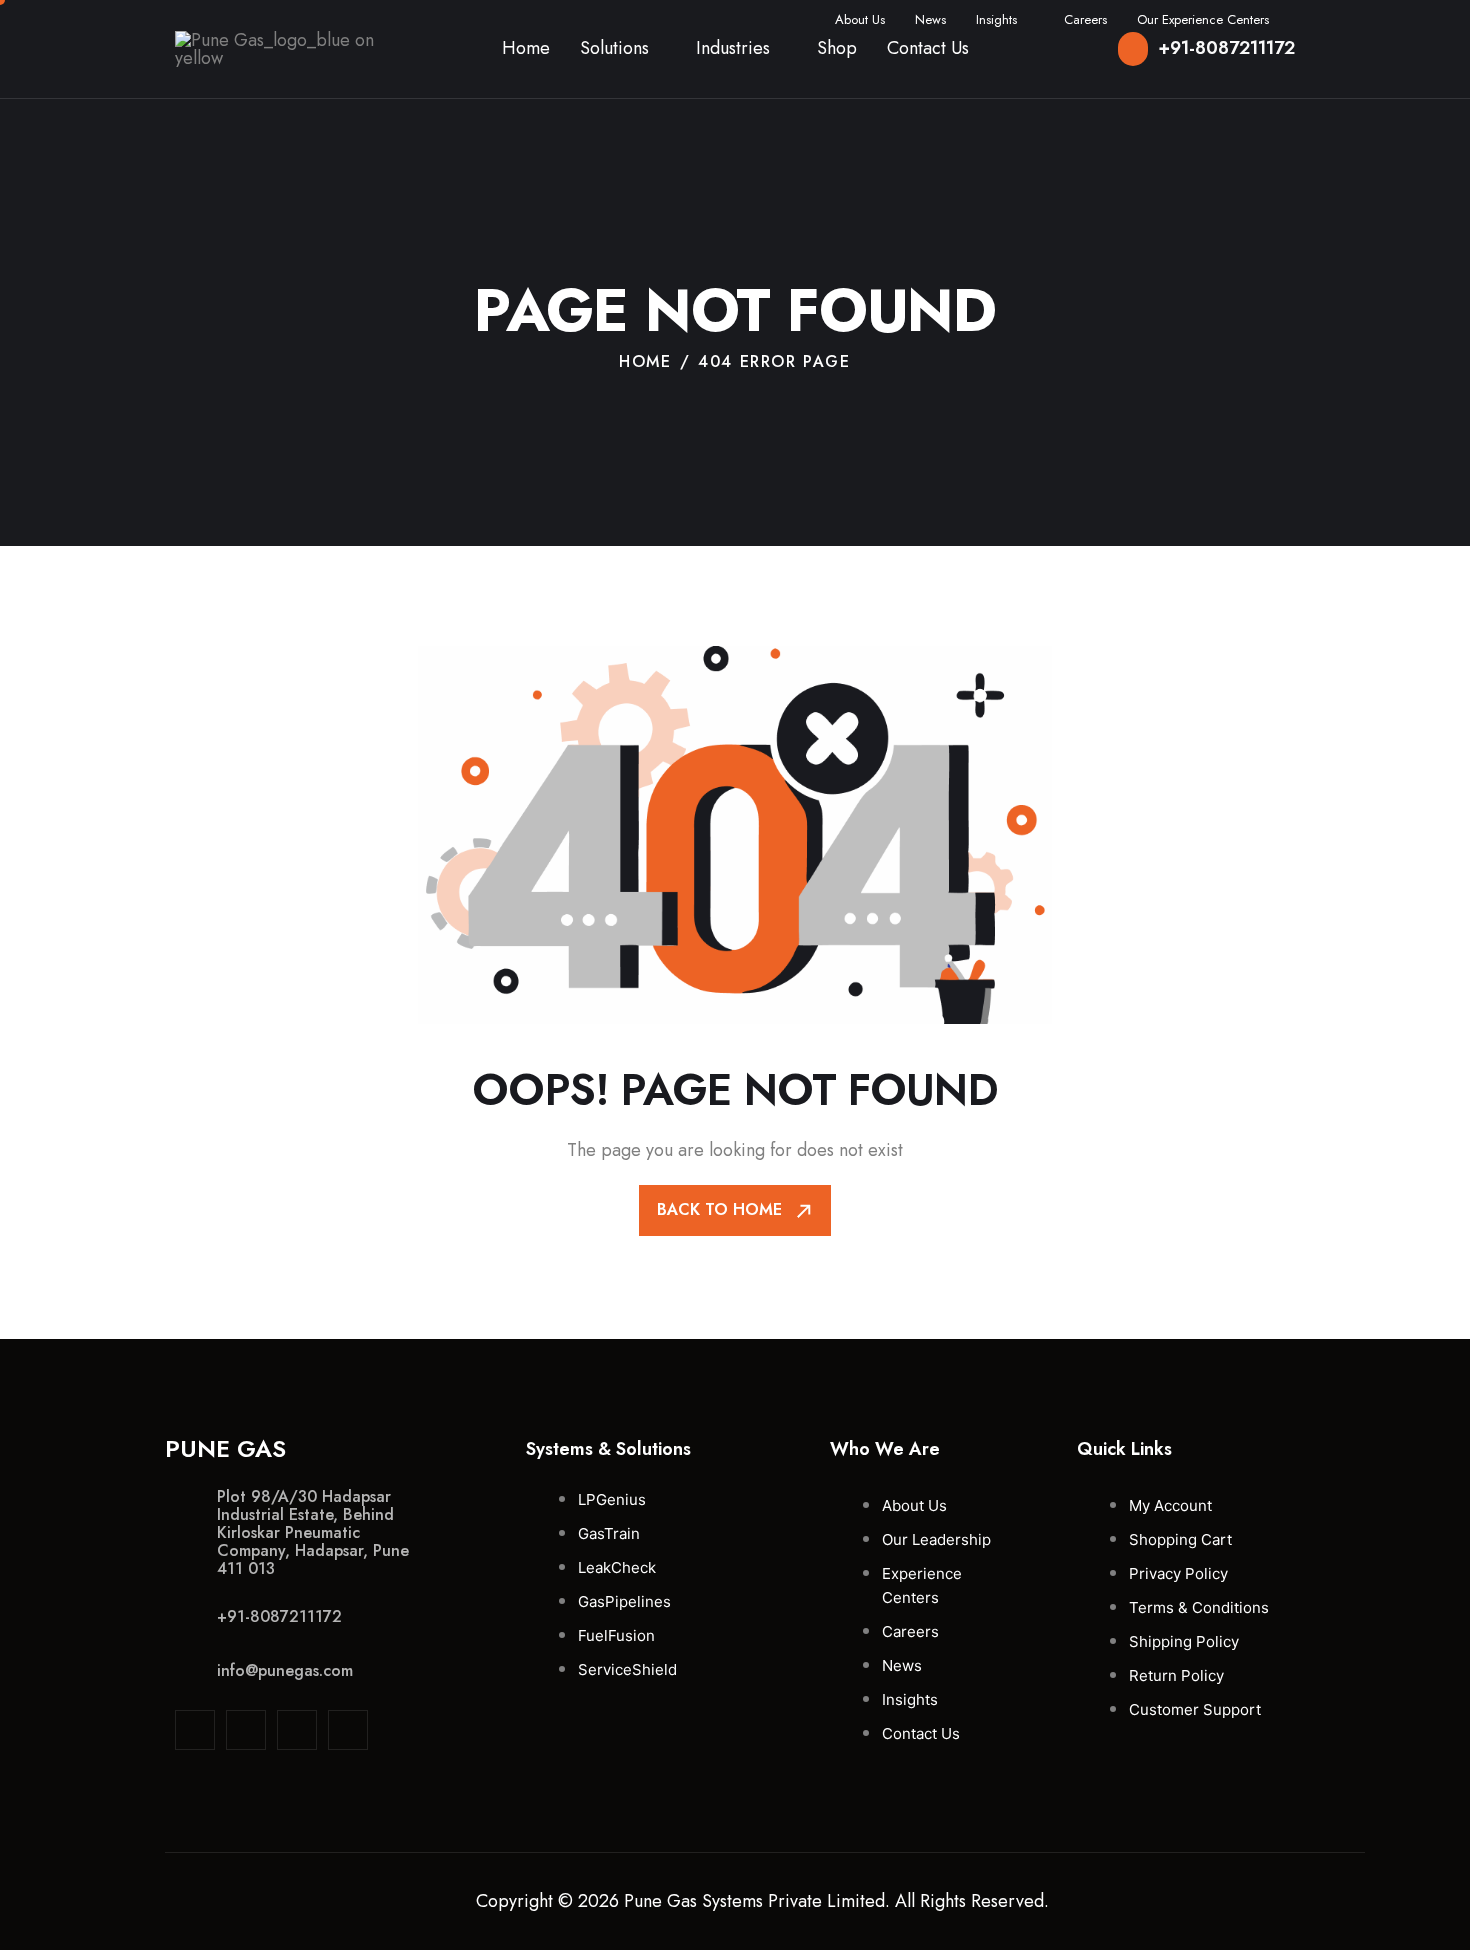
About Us (860, 19)
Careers (1085, 19)
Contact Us (928, 48)
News (930, 19)
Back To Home (722, 1209)
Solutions (614, 48)
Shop (837, 48)
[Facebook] (297, 1730)
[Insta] (246, 1730)
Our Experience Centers (1203, 19)
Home (526, 48)
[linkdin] (195, 1730)
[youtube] (348, 1730)
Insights (996, 19)
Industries (733, 48)
